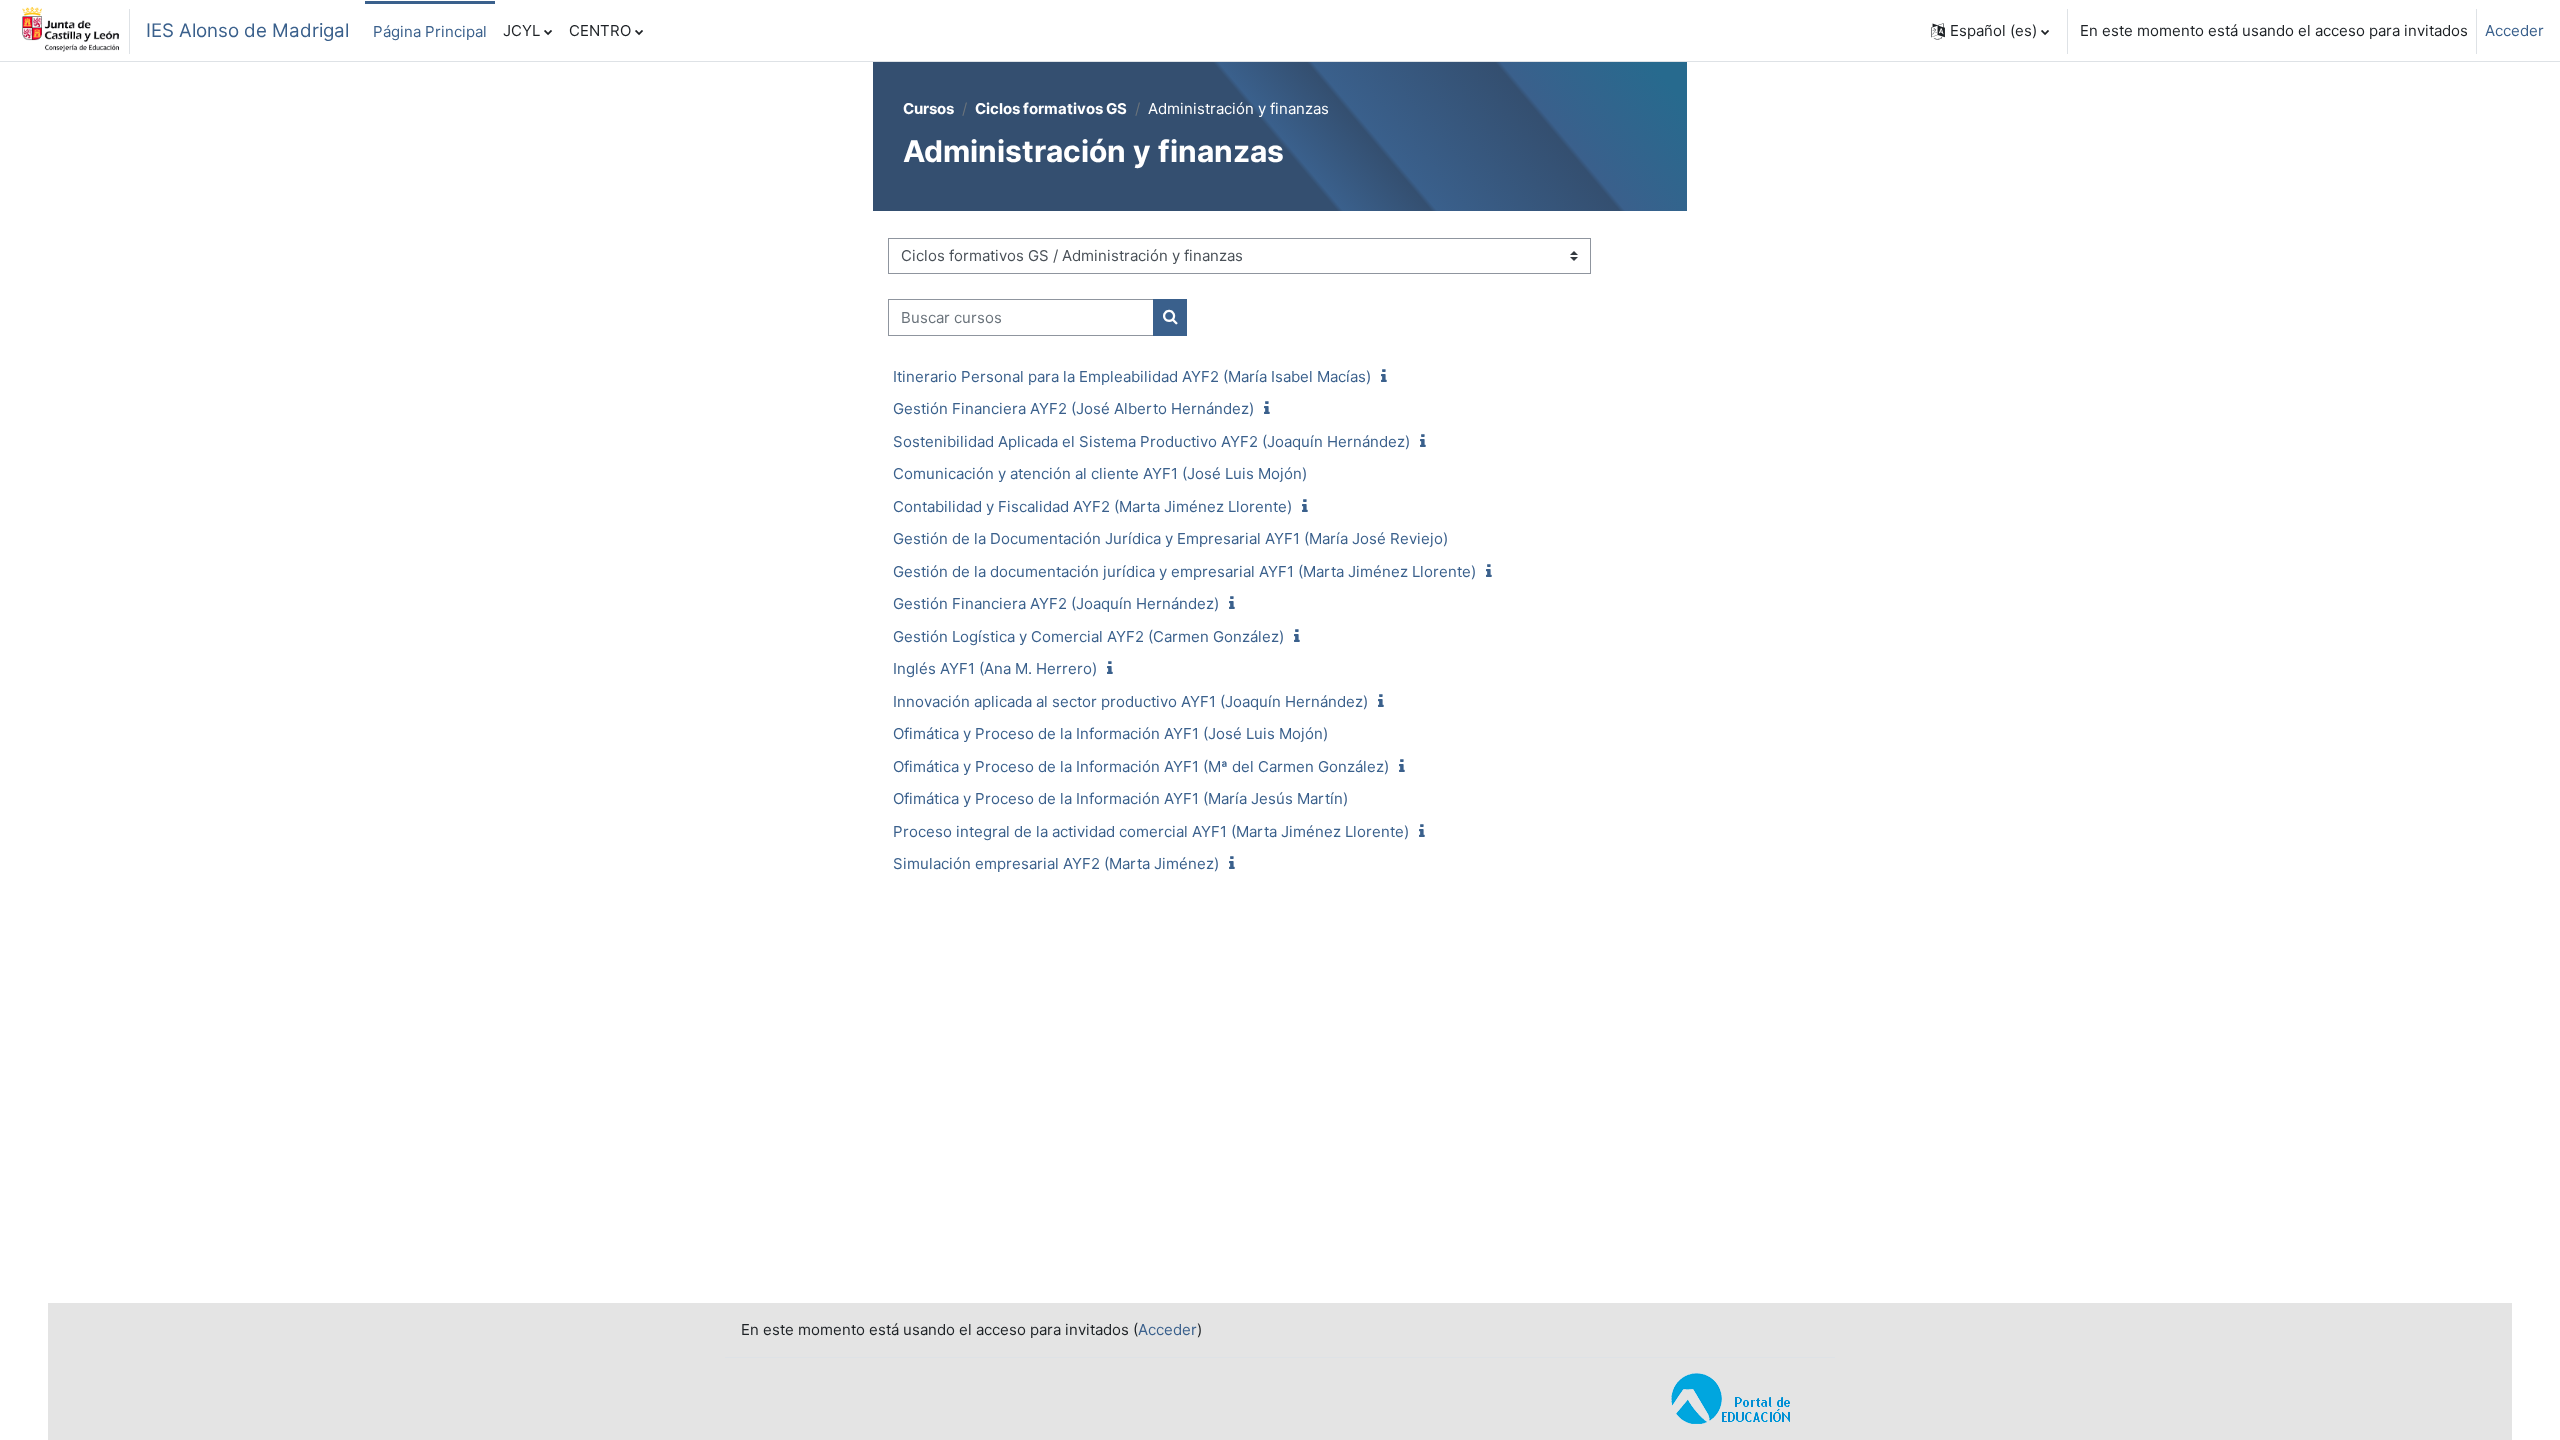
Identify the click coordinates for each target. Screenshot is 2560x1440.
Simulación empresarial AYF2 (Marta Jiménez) (1056, 863)
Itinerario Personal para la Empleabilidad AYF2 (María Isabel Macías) (1132, 376)
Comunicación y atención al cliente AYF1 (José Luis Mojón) (1100, 473)
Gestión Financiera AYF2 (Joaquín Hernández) (1056, 603)
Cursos (928, 108)
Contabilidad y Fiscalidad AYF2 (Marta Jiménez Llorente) (1092, 506)
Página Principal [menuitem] (430, 31)
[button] (1990, 31)
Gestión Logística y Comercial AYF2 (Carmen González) (1088, 636)
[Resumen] (1388, 376)
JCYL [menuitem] (521, 30)
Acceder (2514, 30)
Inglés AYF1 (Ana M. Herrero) (995, 668)
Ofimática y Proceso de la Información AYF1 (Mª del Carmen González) (1141, 766)
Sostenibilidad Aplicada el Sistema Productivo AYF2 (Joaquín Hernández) (1151, 441)
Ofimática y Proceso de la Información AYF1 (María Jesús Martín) (1120, 798)
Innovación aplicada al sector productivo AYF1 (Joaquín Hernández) (1130, 701)
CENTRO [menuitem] (600, 30)
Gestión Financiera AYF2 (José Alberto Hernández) (1073, 408)
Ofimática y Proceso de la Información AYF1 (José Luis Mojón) (1110, 733)
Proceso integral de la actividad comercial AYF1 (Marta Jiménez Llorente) (1151, 831)
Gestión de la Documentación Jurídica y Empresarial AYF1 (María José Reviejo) (1170, 538)
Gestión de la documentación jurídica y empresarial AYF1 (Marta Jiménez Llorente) (1184, 571)
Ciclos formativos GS (1051, 108)
